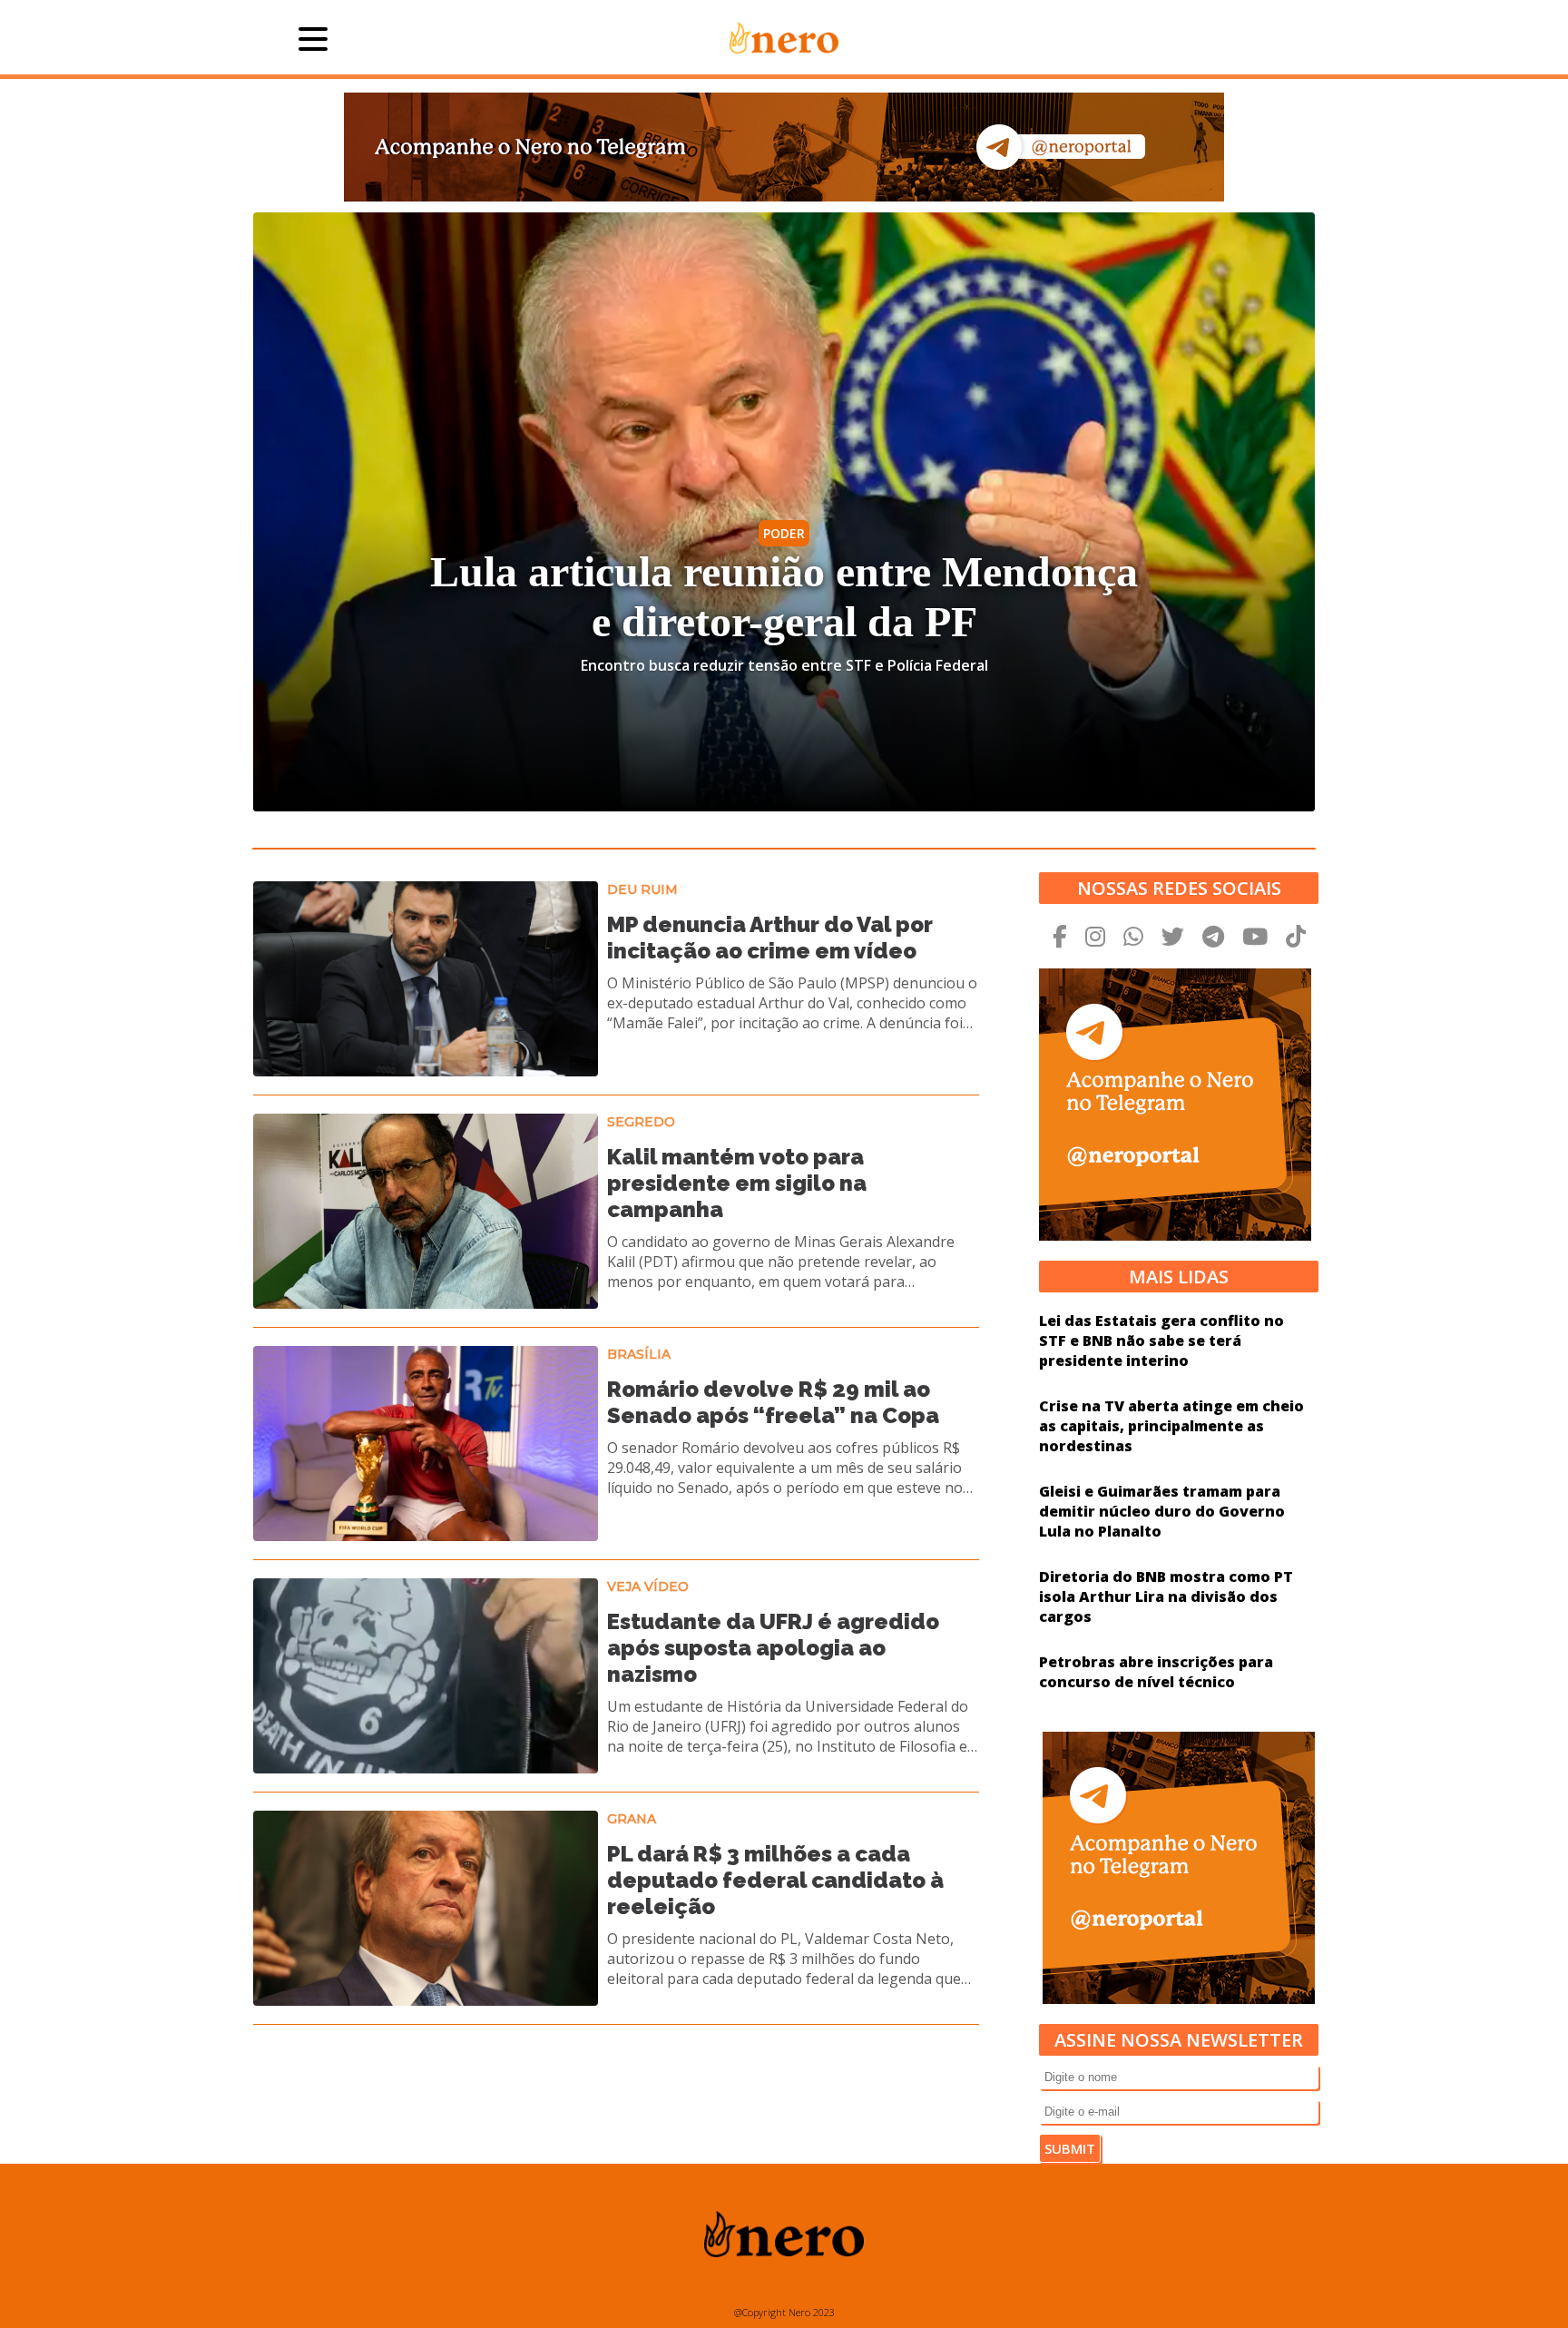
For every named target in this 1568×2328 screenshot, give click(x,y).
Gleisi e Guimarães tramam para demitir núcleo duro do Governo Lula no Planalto (1162, 1511)
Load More (616, 2072)
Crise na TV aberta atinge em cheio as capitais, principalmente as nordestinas (1171, 1426)
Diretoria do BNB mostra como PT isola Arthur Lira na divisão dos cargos (1166, 1596)
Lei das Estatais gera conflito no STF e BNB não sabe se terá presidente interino (1161, 1341)
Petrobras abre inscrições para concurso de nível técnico (1156, 1672)
